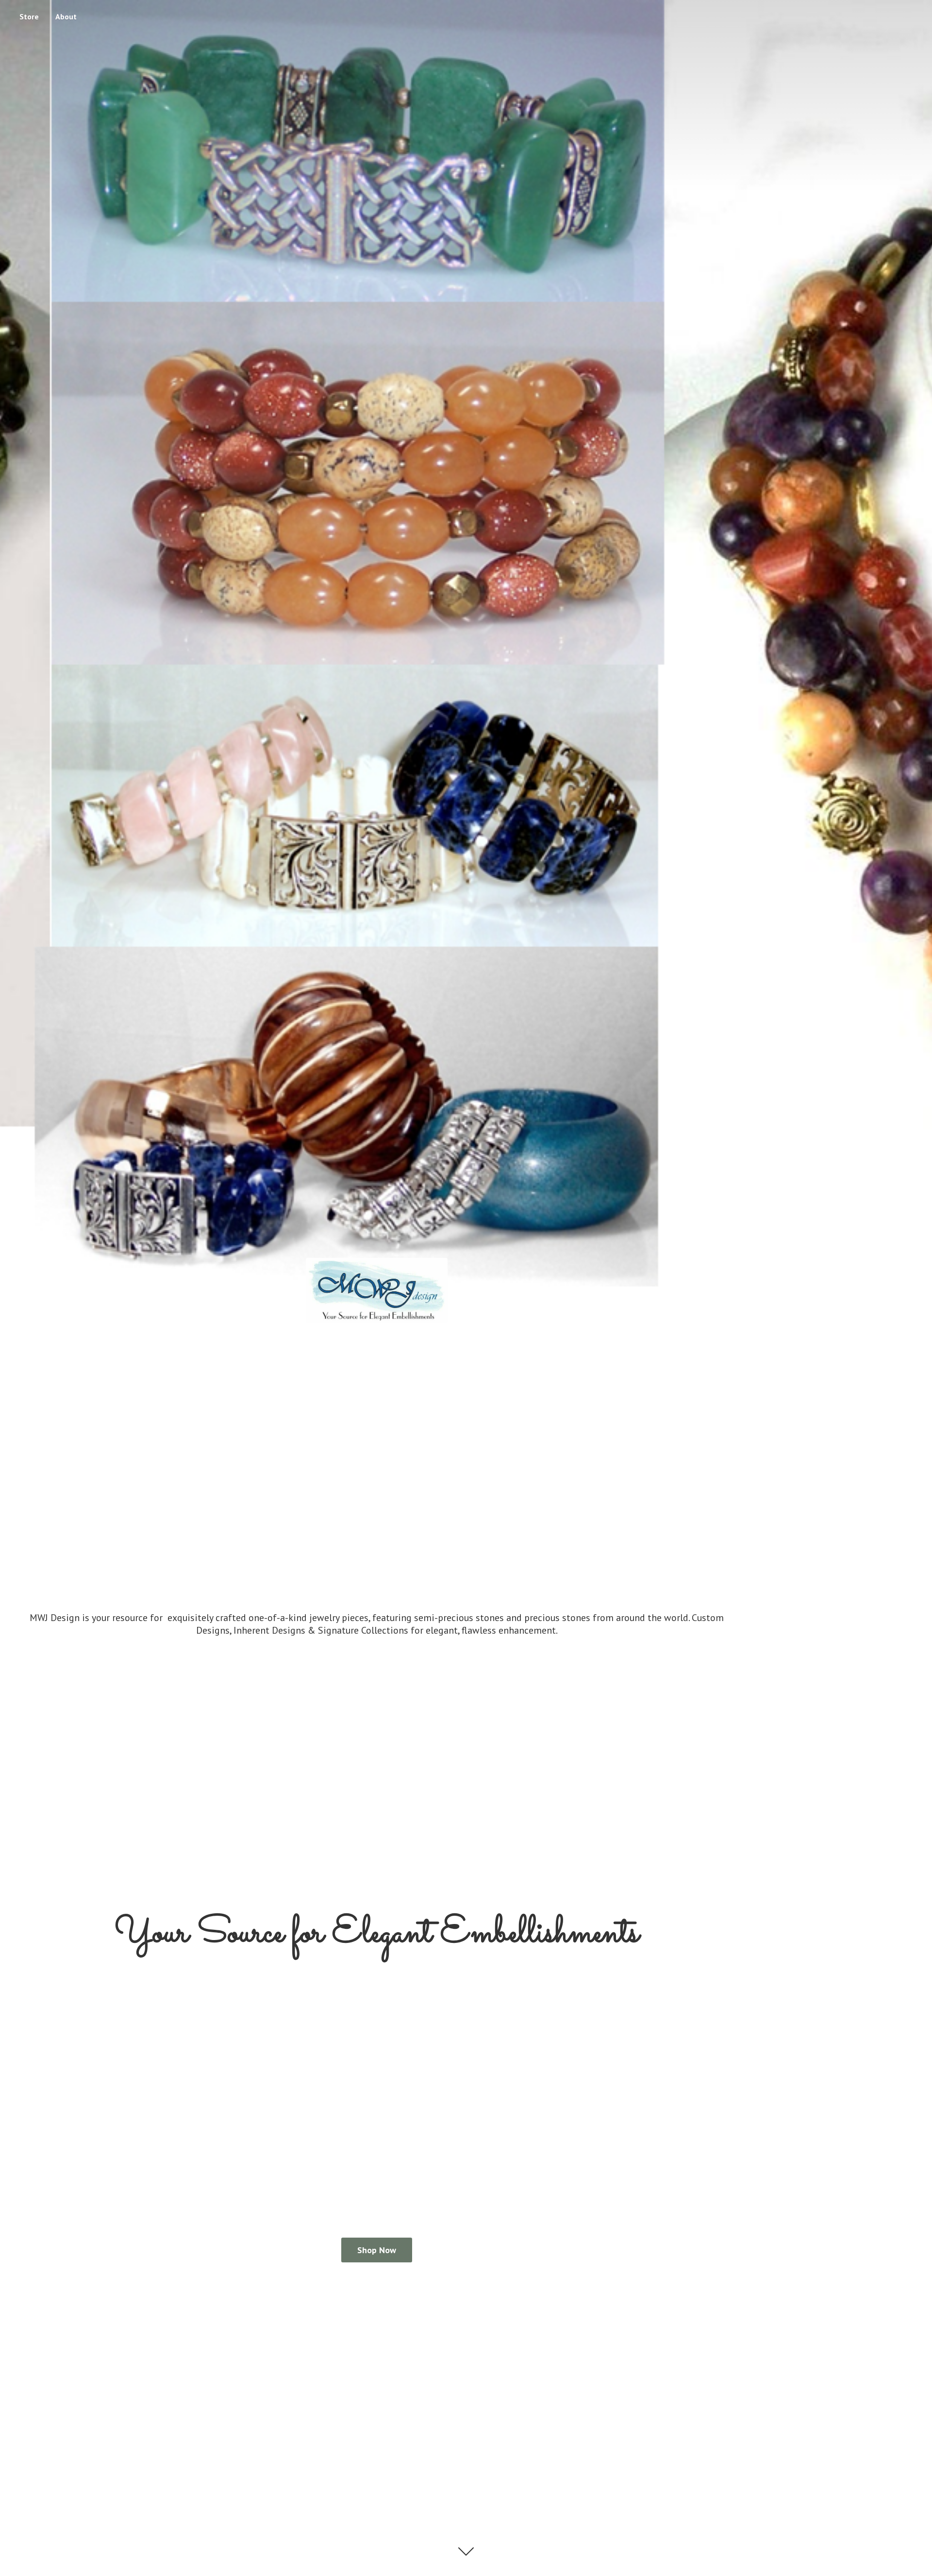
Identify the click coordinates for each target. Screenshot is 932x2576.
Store (29, 17)
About (66, 17)
